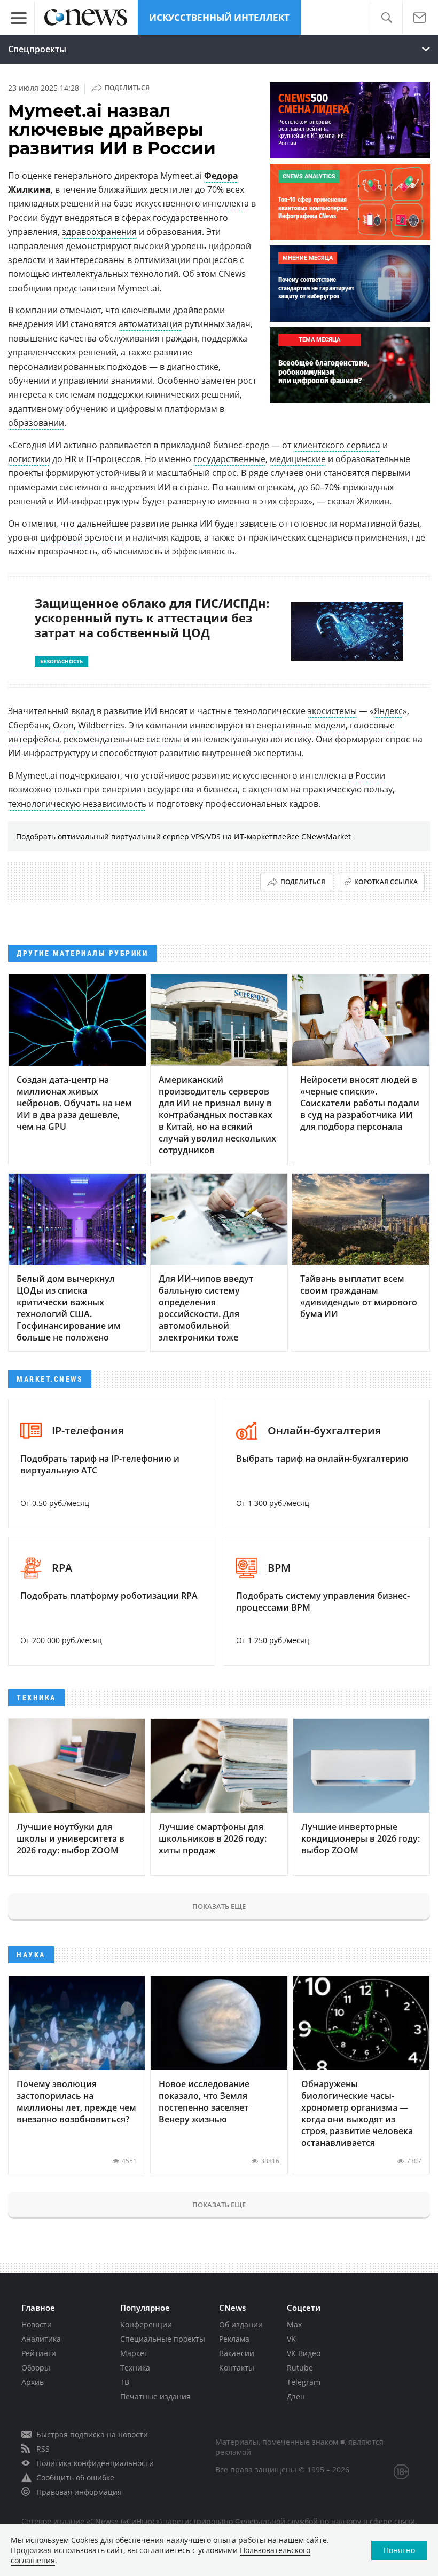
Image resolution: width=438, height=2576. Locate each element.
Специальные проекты (163, 2339)
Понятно (399, 2550)
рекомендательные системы (123, 739)
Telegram (304, 2382)
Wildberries (101, 725)
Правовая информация (79, 2492)
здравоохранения (99, 232)
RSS (43, 2449)
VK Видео (304, 2353)
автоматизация (150, 324)
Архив (33, 2382)
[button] (386, 18)
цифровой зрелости (81, 537)
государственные (229, 459)
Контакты (237, 2368)
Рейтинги (39, 2353)
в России (367, 775)
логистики (29, 459)
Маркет (134, 2353)
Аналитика (41, 2339)
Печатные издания (155, 2396)
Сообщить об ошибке (75, 2478)
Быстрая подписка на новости (92, 2434)
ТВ (125, 2382)
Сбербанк (28, 725)
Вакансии (237, 2353)
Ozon (63, 725)
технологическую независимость (77, 804)
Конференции (146, 2324)
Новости (37, 2324)
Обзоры (36, 2368)
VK (291, 2339)
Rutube (300, 2368)
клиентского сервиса (337, 445)
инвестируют (217, 725)
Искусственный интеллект (219, 17)
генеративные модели (299, 725)
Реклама (234, 2339)
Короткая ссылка (386, 882)
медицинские (298, 459)
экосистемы (332, 711)
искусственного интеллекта (192, 203)
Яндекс (388, 711)
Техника (135, 2368)
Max (294, 2324)
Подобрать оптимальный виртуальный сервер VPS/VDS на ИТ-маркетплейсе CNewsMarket (183, 837)
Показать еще (219, 1906)
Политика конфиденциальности (95, 2463)
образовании (36, 423)
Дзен (296, 2396)
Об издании (241, 2324)
